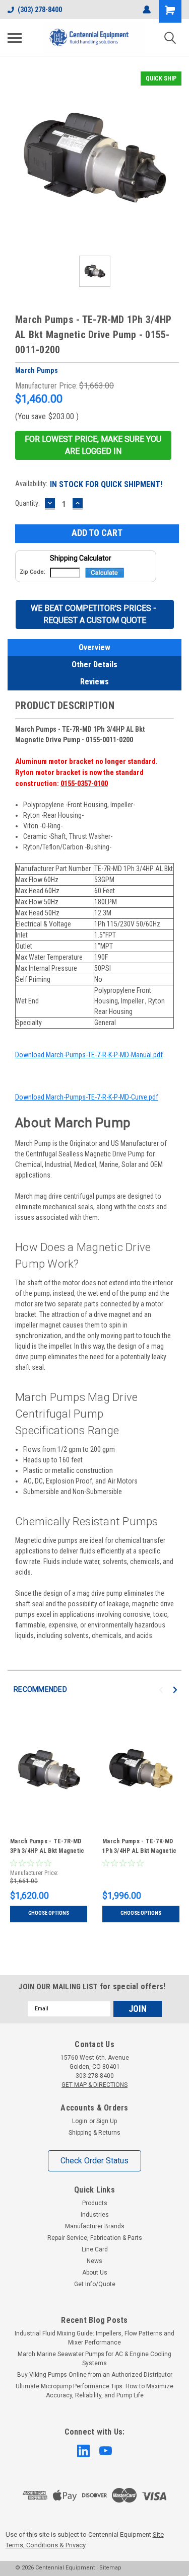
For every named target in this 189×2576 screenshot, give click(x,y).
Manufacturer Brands (95, 2226)
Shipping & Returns (94, 2133)
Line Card (95, 2249)
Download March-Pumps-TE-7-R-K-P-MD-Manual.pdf (89, 1055)
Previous (163, 1690)
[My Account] (147, 10)
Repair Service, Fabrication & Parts (95, 2238)
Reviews (94, 682)
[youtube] (106, 2451)
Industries (95, 2215)
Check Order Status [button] (94, 2161)
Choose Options (49, 1913)
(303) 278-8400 (40, 10)
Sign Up (107, 2121)
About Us (95, 2273)
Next (177, 1690)
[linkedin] (83, 2451)
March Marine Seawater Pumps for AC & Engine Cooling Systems (94, 2359)
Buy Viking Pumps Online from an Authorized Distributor (95, 2375)
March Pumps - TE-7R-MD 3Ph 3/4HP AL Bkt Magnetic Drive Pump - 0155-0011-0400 (47, 1847)
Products (95, 2203)
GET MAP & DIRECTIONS (94, 2085)
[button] (93, 445)
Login (80, 2121)
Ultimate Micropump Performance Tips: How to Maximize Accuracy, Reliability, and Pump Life (94, 2391)
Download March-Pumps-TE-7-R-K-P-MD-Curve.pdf (87, 1097)
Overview (94, 647)
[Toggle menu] (15, 38)
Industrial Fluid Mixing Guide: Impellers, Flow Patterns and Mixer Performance (94, 2338)
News (94, 2261)
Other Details (94, 665)
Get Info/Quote (95, 2284)
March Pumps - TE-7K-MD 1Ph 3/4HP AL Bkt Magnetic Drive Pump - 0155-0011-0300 (139, 1847)
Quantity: (27, 503)
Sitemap (110, 2568)
